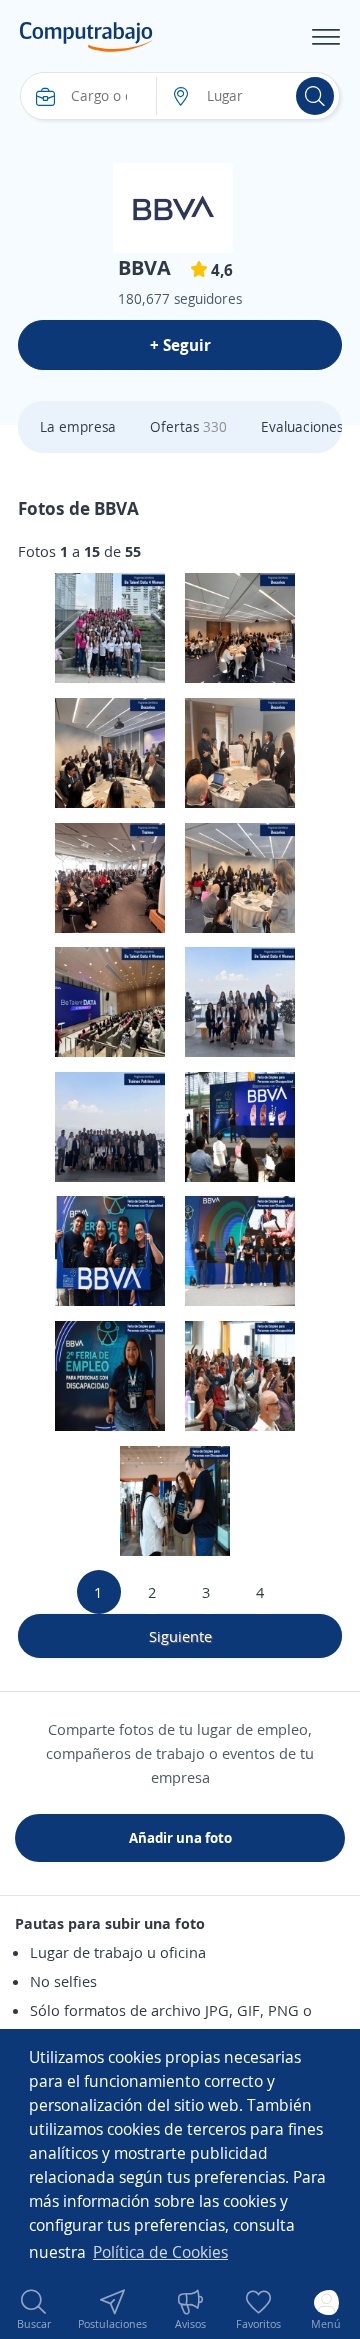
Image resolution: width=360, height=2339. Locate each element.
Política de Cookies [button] (160, 2252)
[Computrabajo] (86, 37)
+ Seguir (180, 345)
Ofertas (188, 426)
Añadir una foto (180, 1837)
